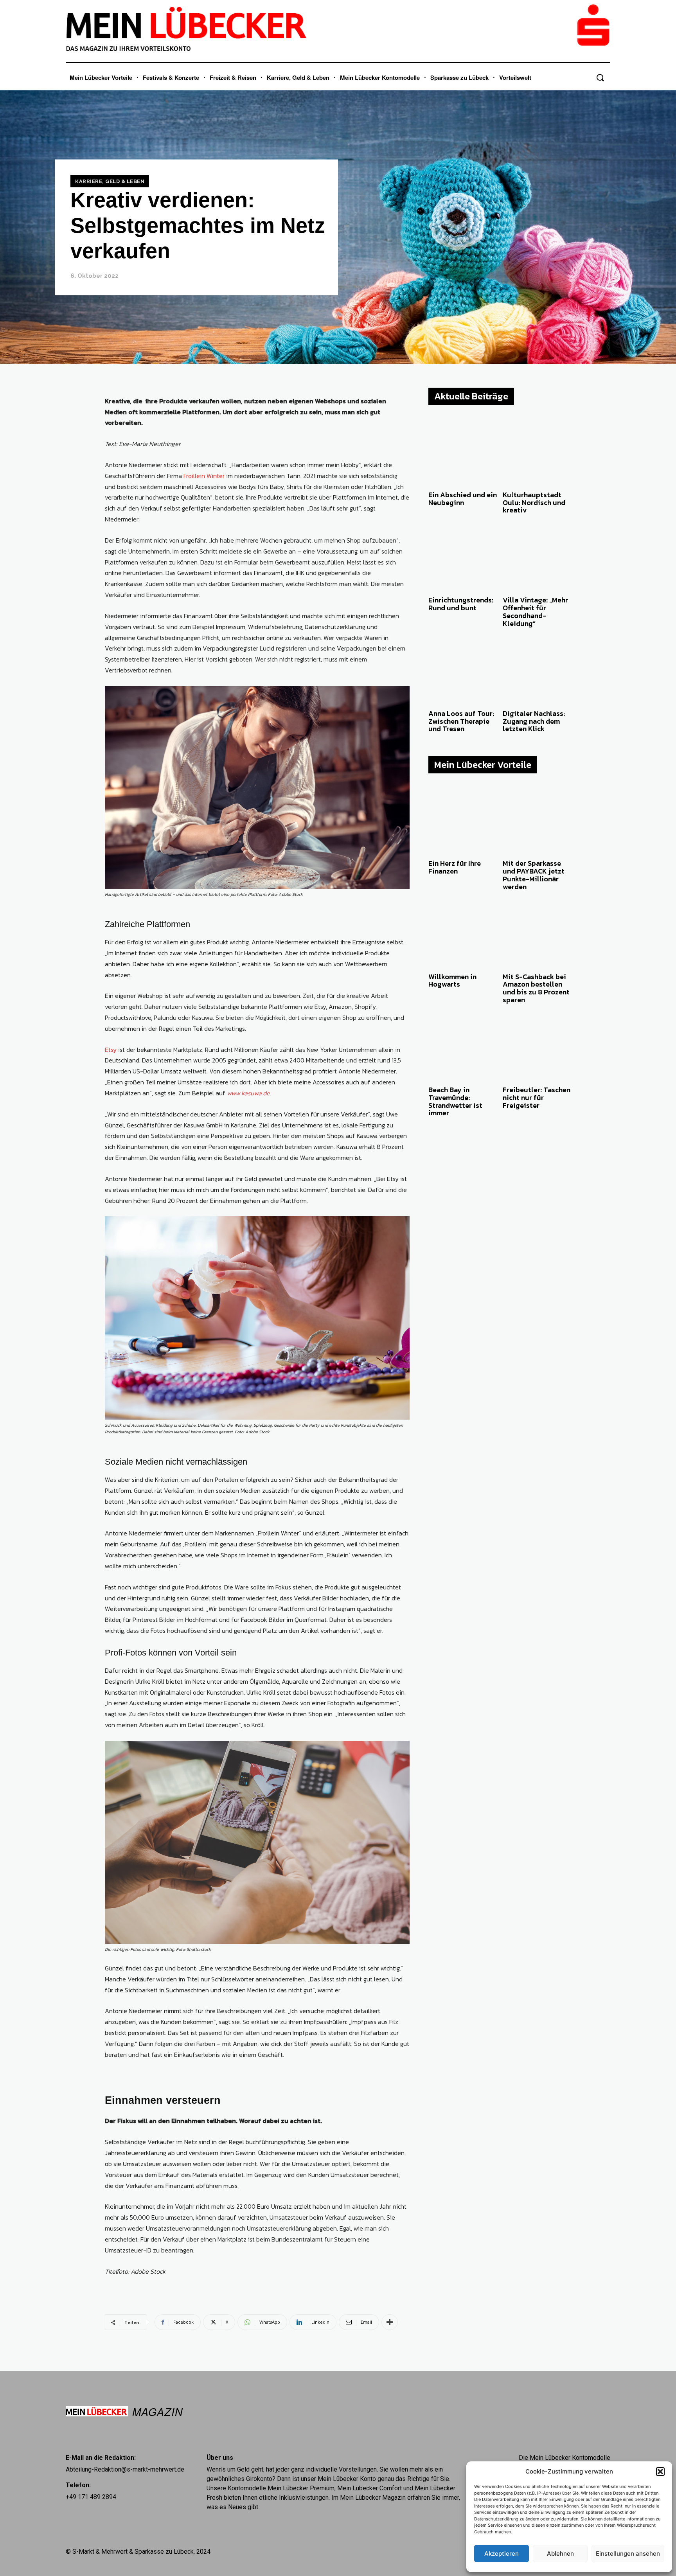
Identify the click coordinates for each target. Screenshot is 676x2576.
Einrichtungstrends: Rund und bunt (461, 604)
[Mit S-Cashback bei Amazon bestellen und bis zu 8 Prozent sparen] (537, 934)
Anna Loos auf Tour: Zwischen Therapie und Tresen (461, 721)
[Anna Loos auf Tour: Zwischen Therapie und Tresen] (463, 671)
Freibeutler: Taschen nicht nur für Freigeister (537, 1097)
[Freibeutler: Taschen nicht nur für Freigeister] (537, 1048)
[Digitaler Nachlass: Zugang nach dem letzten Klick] (537, 671)
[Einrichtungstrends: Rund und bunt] (463, 558)
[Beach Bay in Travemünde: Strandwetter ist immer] (463, 1048)
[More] (390, 2322)
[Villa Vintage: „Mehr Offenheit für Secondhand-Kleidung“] (537, 558)
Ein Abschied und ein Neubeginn (463, 499)
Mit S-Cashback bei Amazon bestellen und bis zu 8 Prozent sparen (536, 988)
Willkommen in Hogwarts (452, 981)
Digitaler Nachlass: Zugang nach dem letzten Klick (534, 721)
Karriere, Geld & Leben (110, 181)
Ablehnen (560, 2554)
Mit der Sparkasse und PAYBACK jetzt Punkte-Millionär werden (534, 875)
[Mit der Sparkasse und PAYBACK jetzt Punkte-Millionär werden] (537, 821)
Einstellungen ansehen (628, 2554)
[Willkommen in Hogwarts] (463, 934)
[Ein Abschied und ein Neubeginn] (463, 453)
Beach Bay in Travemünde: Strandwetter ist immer (455, 1101)
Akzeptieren (502, 2554)
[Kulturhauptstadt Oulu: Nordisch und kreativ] (537, 453)
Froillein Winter (204, 476)
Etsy (111, 1050)
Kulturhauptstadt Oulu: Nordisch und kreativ (534, 502)
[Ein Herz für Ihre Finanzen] (463, 821)
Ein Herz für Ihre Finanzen (455, 867)
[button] (660, 2472)
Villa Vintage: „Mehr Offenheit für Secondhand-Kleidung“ (535, 611)
